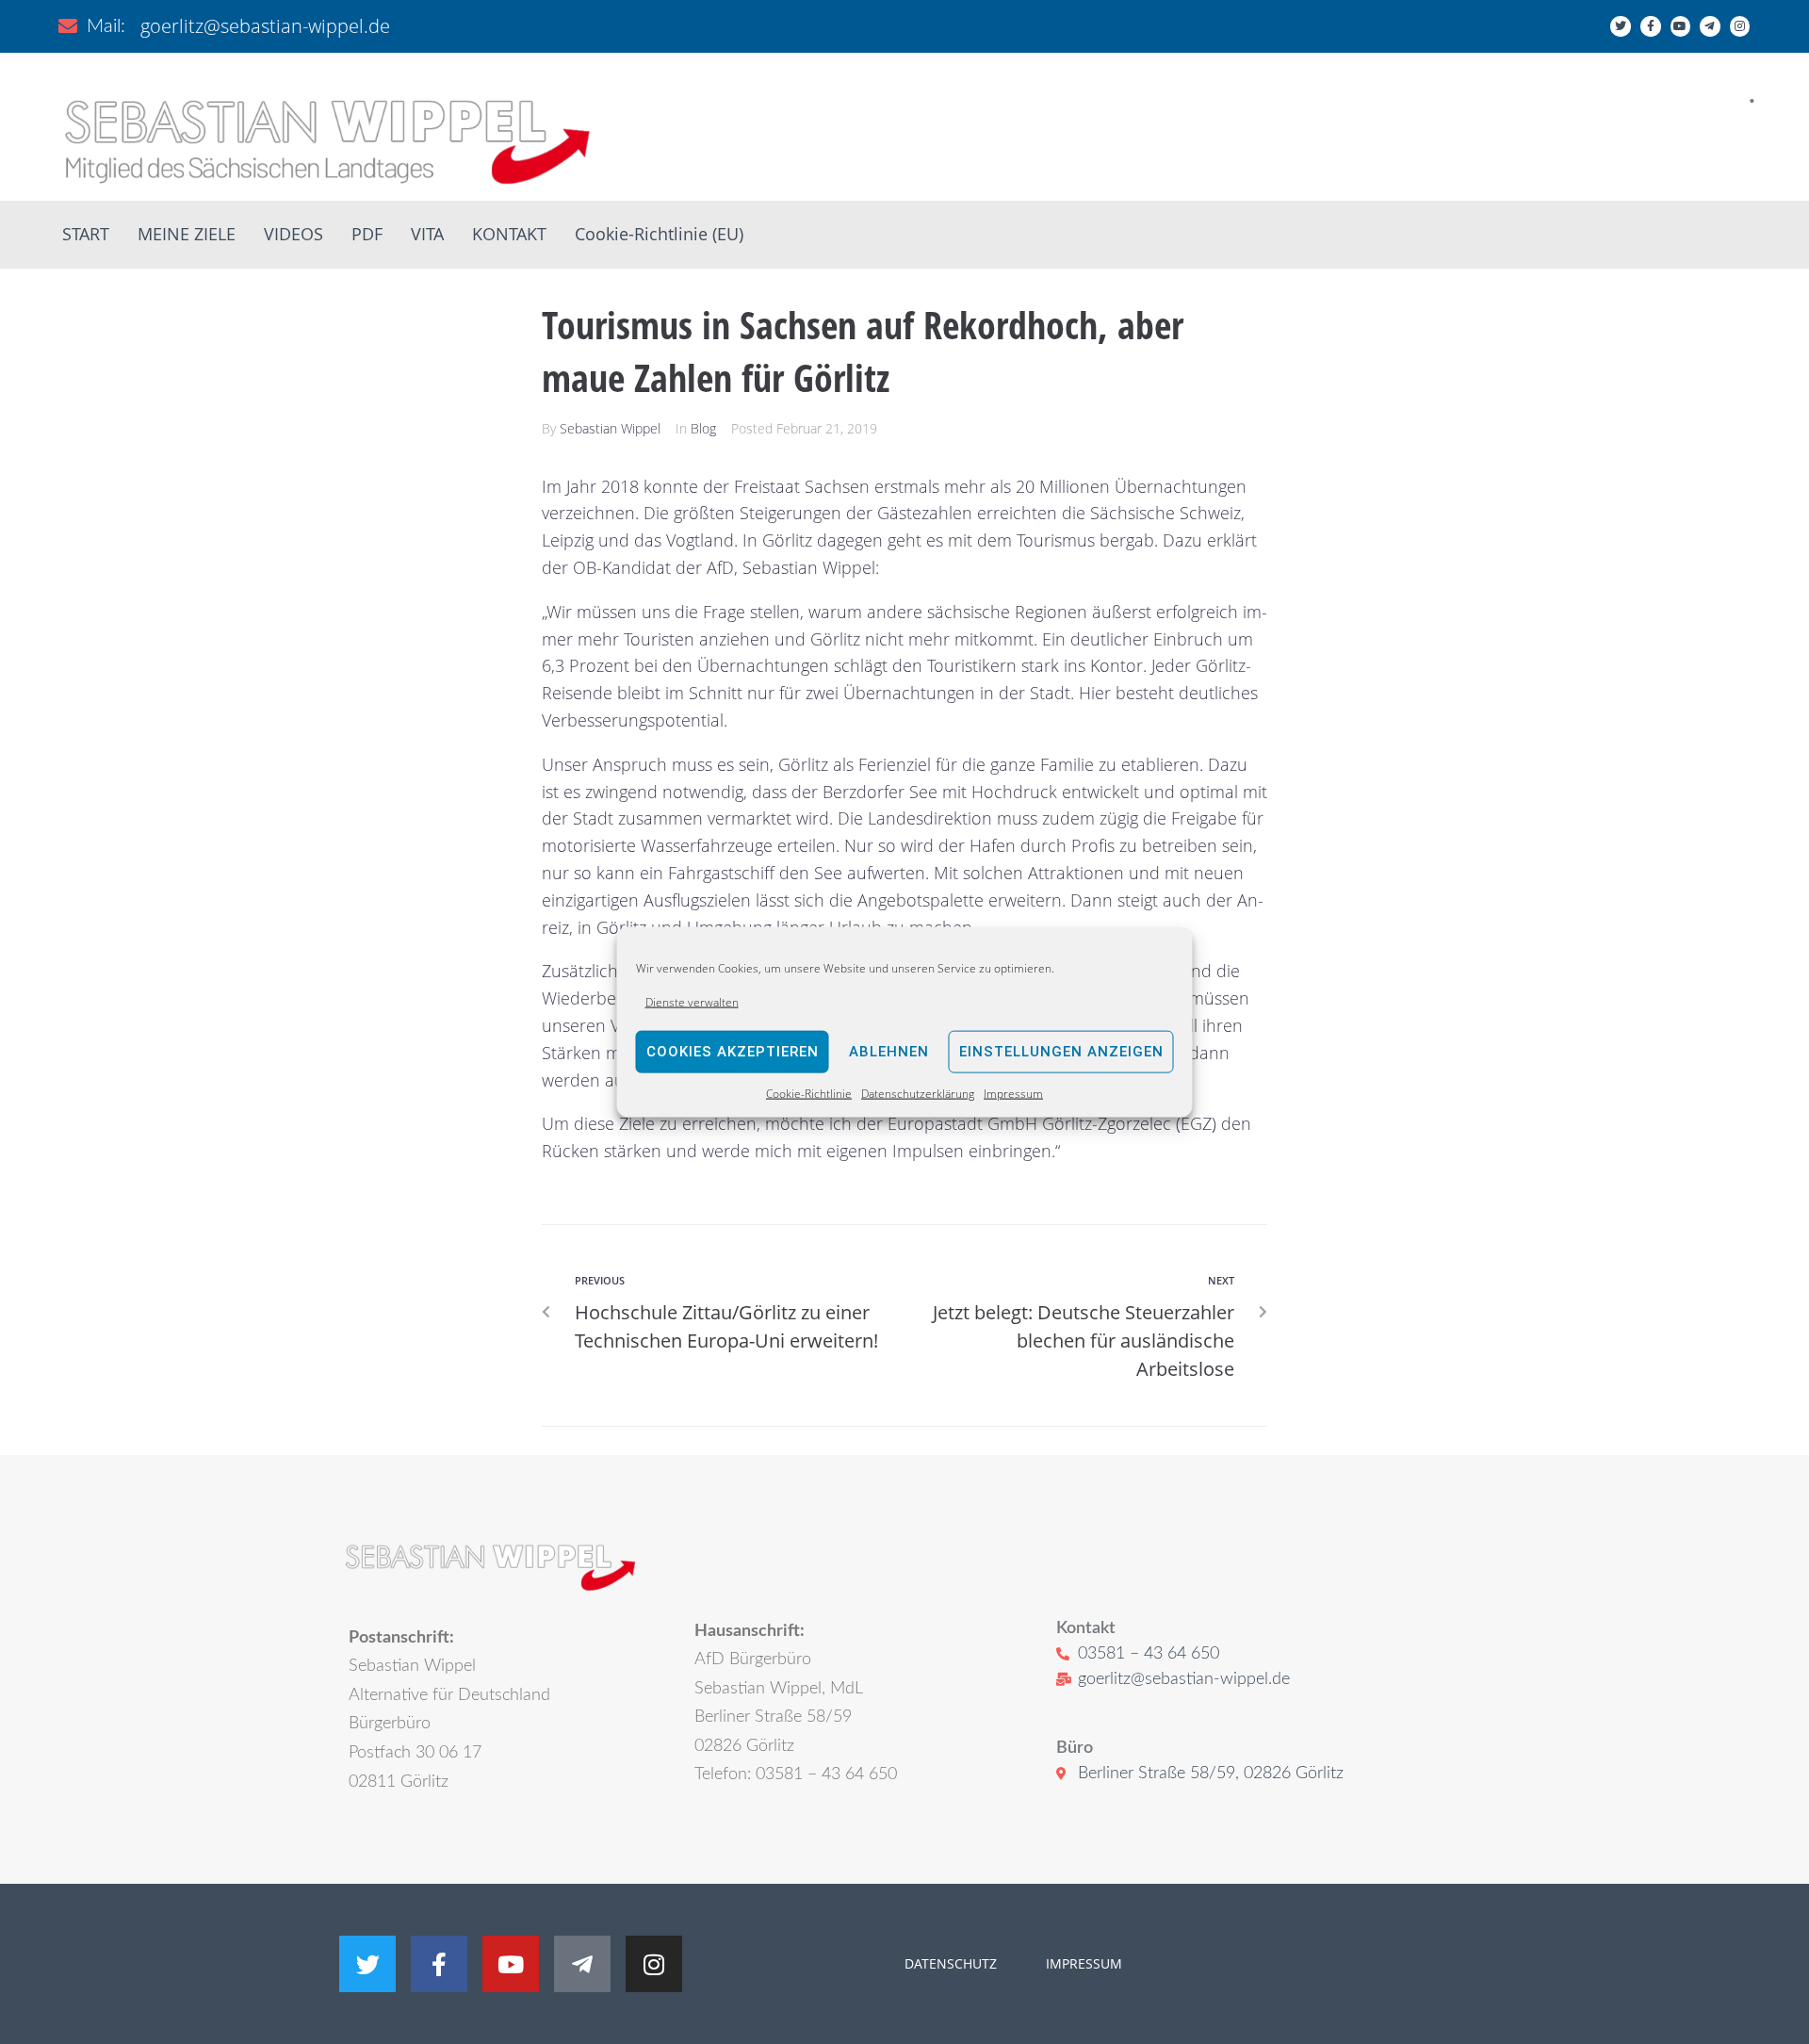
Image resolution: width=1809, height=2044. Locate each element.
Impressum (1013, 1094)
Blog (703, 428)
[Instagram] (1740, 26)
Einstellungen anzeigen (1061, 1052)
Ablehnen (889, 1052)
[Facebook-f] (1651, 26)
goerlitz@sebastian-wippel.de (265, 26)
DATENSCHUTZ (951, 1963)
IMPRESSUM (1082, 1963)
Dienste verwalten (692, 1001)
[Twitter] (1621, 26)
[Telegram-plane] (1710, 26)
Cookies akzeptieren (733, 1052)
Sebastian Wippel (610, 428)
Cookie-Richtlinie (809, 1094)
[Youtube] (1681, 26)
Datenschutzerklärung (918, 1094)
